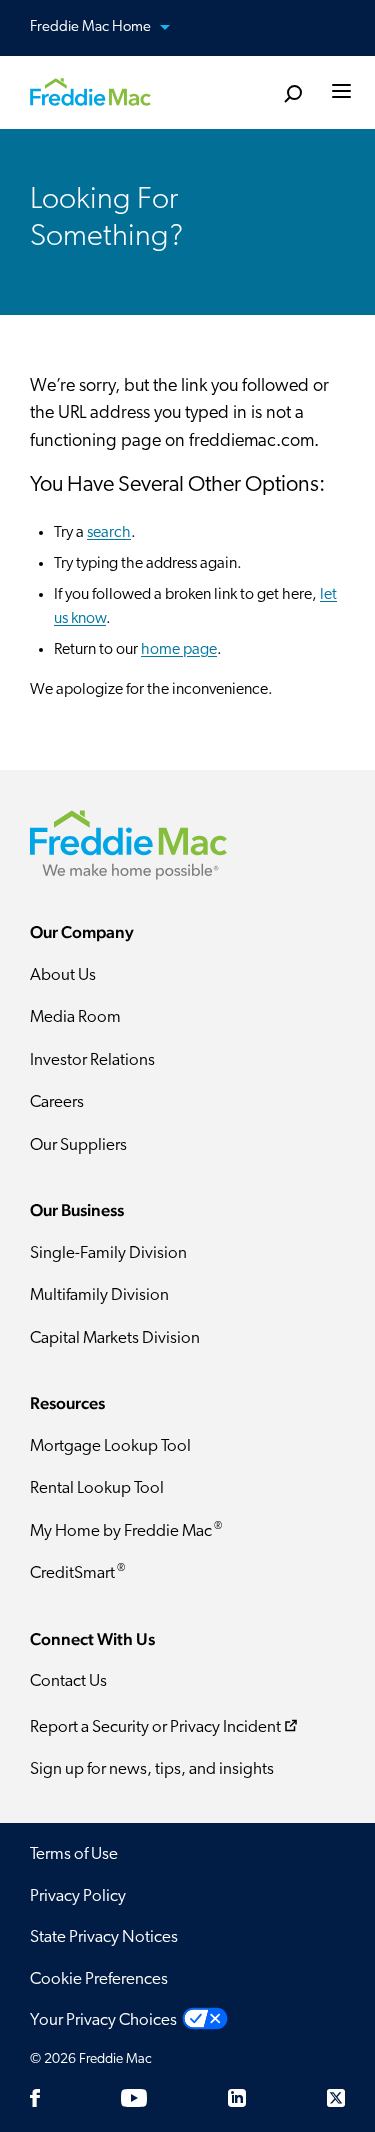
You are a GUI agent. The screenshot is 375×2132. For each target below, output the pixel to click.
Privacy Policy (78, 1896)
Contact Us (68, 1681)
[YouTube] (134, 2098)
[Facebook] (35, 2098)
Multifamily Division (99, 1295)
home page (179, 650)
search (109, 533)
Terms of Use (74, 1854)
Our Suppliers (78, 1145)
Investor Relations (92, 1060)
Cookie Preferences (99, 1979)
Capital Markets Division (115, 1338)
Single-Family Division (108, 1253)
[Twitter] (336, 2098)
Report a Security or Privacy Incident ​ (155, 1727)
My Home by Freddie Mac (126, 1530)
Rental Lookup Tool (97, 1488)
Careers (57, 1102)
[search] (292, 94)
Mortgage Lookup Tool (110, 1446)
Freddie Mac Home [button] (92, 27)
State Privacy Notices (104, 1937)
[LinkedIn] (237, 2098)
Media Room (75, 1017)
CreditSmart (77, 1572)
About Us (63, 975)
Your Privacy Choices (103, 2020)
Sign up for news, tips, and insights (152, 1769)
